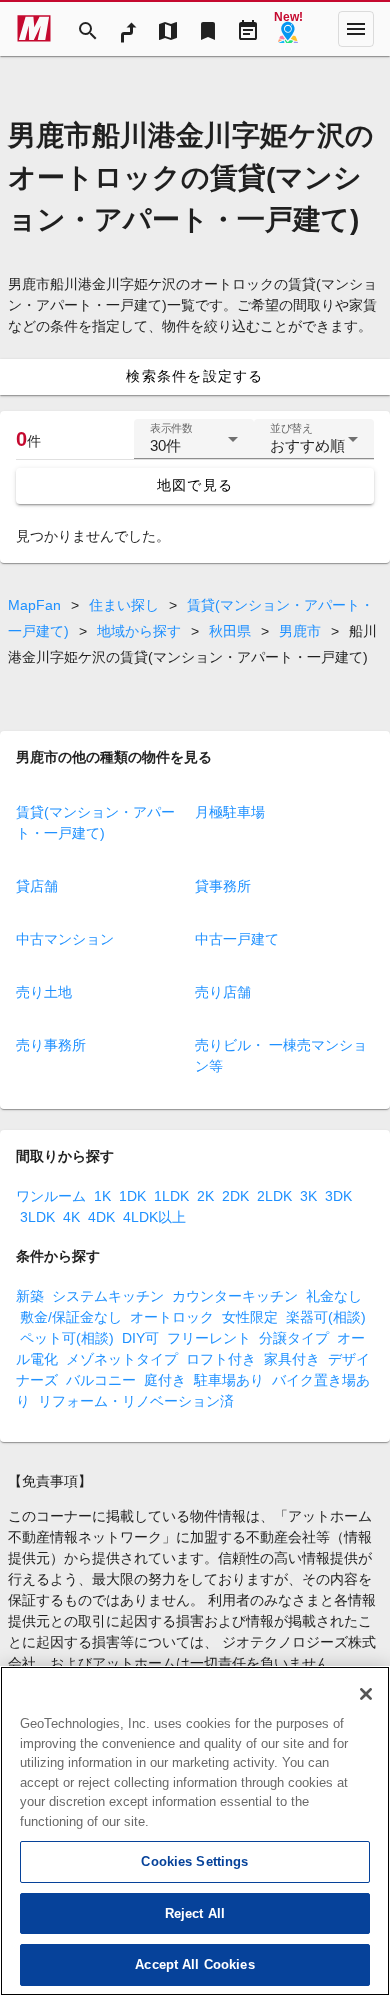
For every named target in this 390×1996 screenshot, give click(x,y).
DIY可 (140, 1338)
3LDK (37, 1217)
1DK (132, 1196)
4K (71, 1217)
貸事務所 (223, 886)
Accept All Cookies (194, 1964)
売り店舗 (223, 992)
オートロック (172, 1317)
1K (102, 1196)
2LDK (274, 1196)
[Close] (366, 1694)
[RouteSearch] (128, 29)
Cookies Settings (194, 1861)
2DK (235, 1196)
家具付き (292, 1359)
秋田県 (230, 631)
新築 (30, 1296)
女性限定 (250, 1317)
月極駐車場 (230, 812)
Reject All (195, 1913)
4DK (101, 1217)
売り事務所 (51, 1045)
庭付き (165, 1380)
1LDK (171, 1196)
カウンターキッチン (235, 1296)
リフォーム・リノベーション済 (136, 1401)
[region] (195, 1831)
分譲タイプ (294, 1338)
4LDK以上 (154, 1217)
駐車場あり (229, 1380)
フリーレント (209, 1338)
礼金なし (334, 1296)
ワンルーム (51, 1196)
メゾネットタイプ (122, 1359)
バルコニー (101, 1380)
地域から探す (139, 631)
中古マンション (65, 939)
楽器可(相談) (326, 1317)
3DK (338, 1196)
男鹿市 (300, 631)
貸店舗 (37, 886)
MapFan (34, 605)
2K (205, 1196)
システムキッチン (108, 1296)
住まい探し (124, 605)
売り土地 (44, 992)
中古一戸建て (237, 939)
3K (308, 1196)
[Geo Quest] (288, 29)
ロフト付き (221, 1359)
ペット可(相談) (67, 1338)
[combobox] (194, 447)
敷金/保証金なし (71, 1317)
